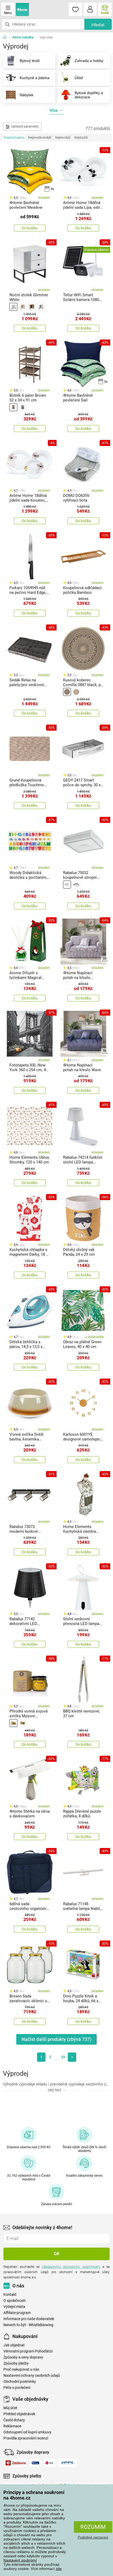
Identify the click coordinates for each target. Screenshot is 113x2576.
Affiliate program (17, 2313)
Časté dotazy (14, 2420)
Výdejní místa (14, 2307)
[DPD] (50, 2463)
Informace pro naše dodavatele (29, 2319)
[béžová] (23, 307)
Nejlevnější (63, 138)
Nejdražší (81, 138)
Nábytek (27, 95)
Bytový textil (30, 61)
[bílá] (13, 307)
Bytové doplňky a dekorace (89, 95)
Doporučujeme (14, 138)
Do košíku (30, 228)
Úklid (79, 78)
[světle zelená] (23, 1723)
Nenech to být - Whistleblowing (28, 2325)
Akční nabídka (23, 37)
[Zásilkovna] (16, 2463)
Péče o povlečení (17, 2388)
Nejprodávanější (40, 138)
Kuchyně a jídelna (35, 78)
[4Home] (7, 37)
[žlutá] (13, 1723)
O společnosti (14, 2301)
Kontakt (10, 2295)
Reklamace (12, 2426)
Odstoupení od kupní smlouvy (27, 2432)
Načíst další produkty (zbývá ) (56, 2039)
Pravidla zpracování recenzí (26, 2438)
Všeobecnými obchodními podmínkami (71, 2267)
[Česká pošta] (35, 2463)
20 (63, 2057)
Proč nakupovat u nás (21, 2369)
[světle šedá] (41, 307)
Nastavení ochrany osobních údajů (32, 2376)
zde (59, 2569)
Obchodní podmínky (20, 2382)
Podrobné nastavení (93, 2537)
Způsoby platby (16, 2363)
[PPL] (68, 2463)
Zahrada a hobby (89, 61)
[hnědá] (32, 307)
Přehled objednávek (19, 2414)
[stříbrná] (67, 885)
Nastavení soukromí (20, 2560)
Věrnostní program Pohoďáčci (28, 2351)
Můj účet (10, 2408)
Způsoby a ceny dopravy (23, 2357)
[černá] (23, 407)
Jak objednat (14, 2345)
